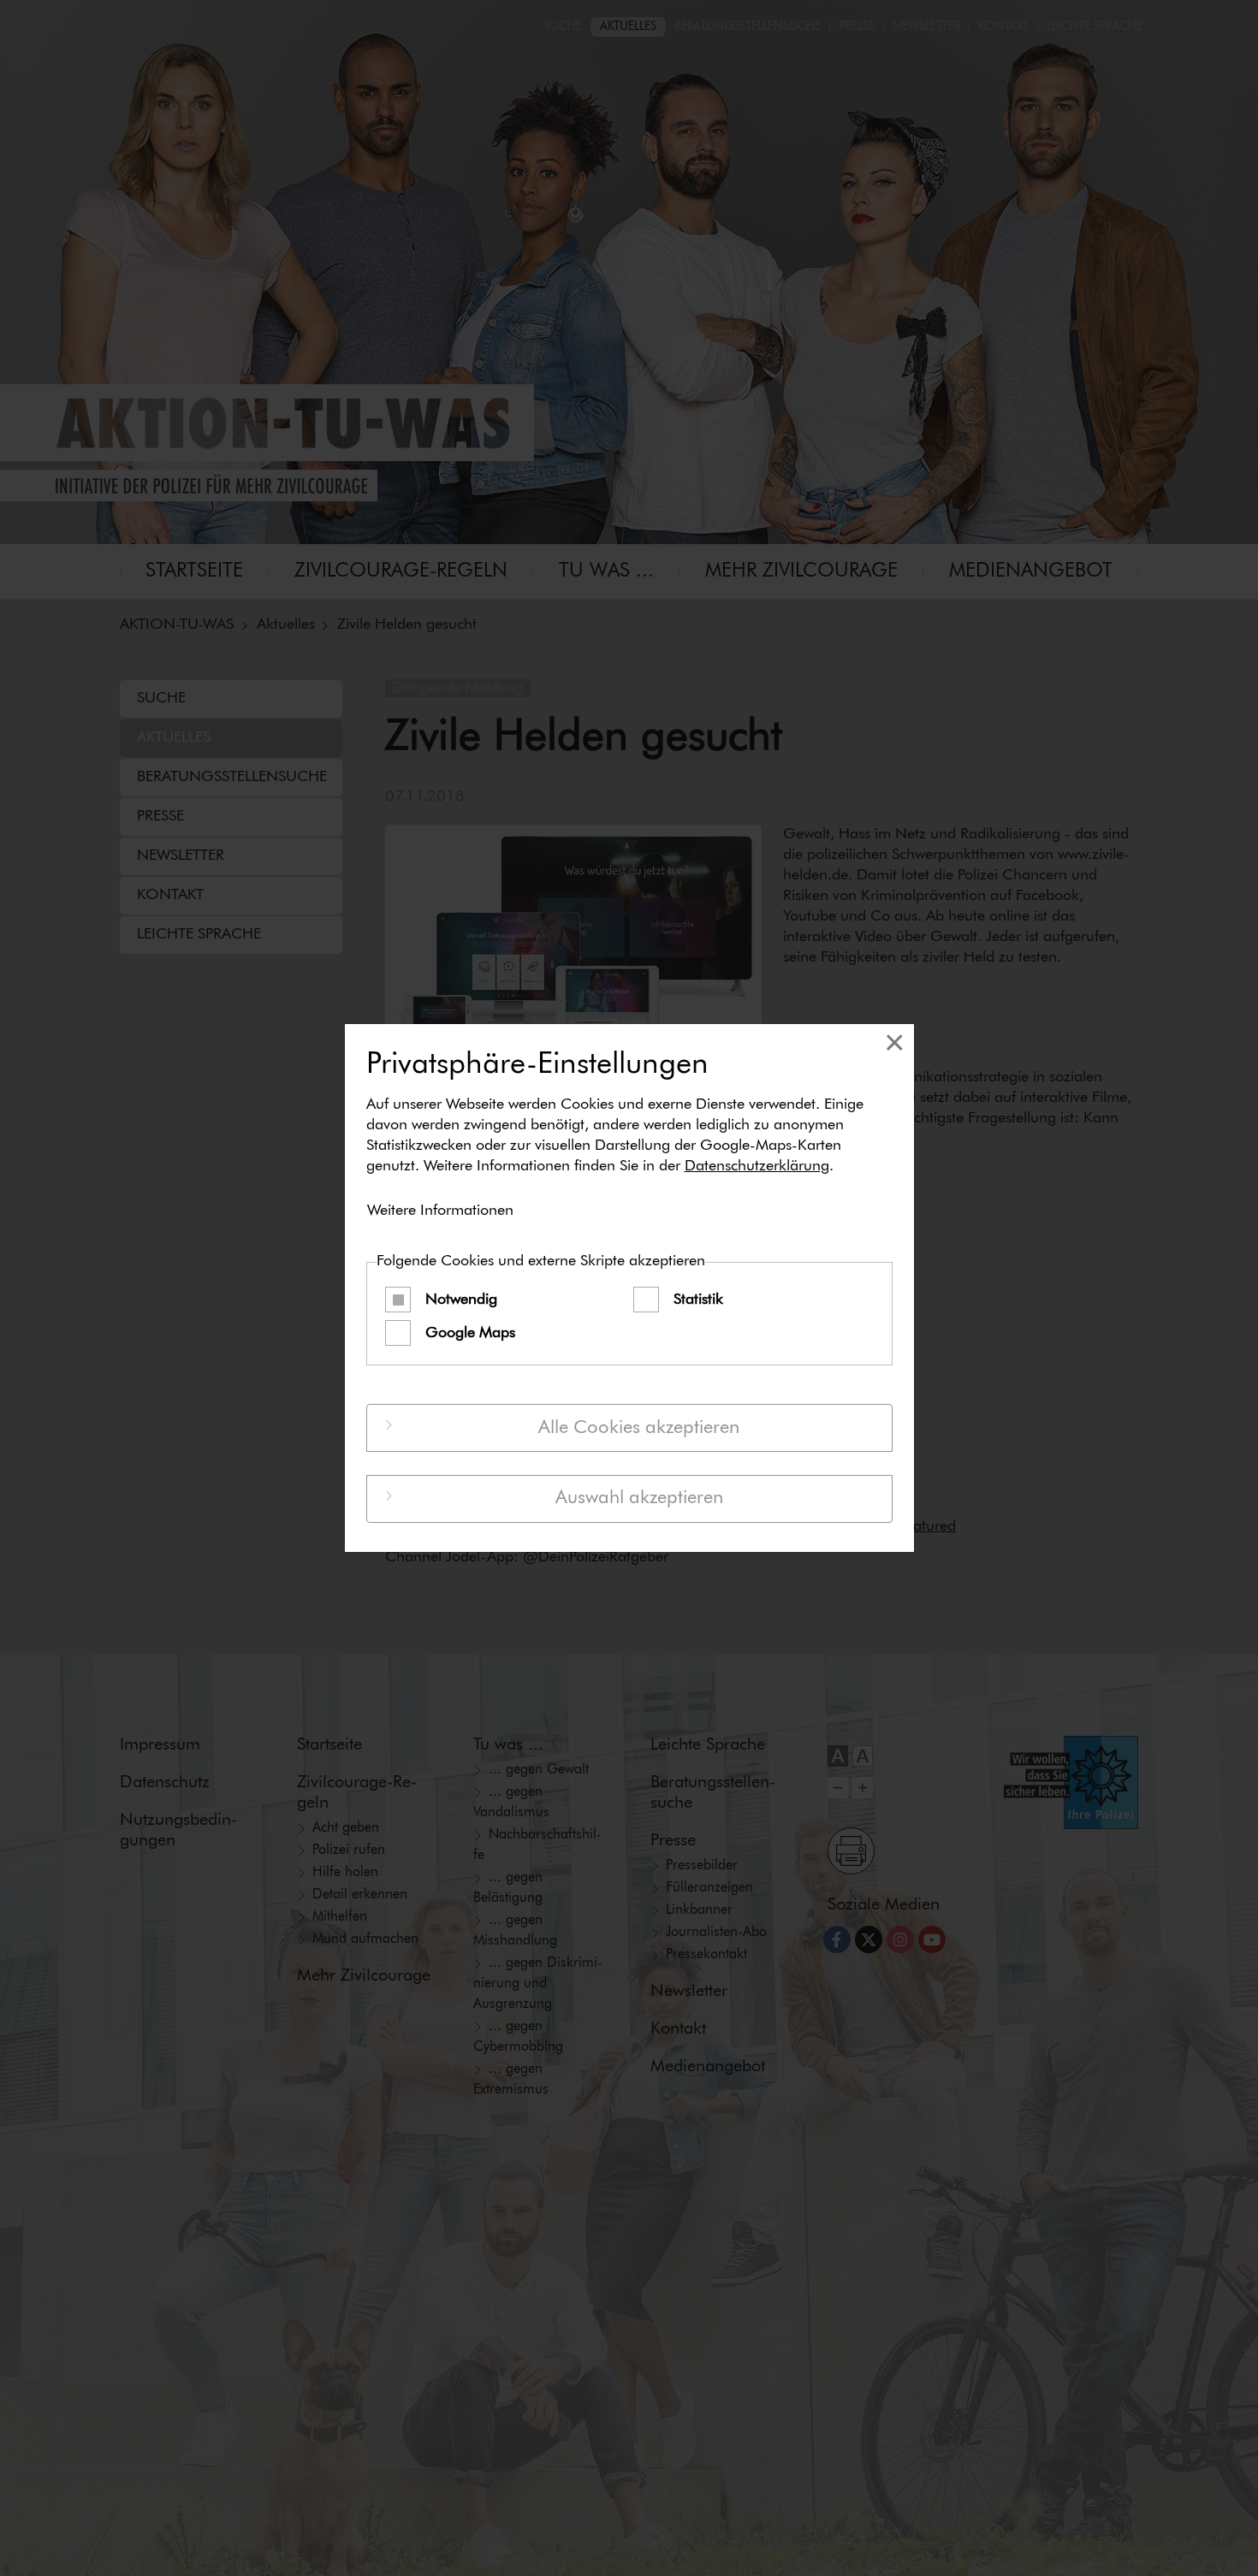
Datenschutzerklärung (757, 1166)
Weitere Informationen (440, 1211)
